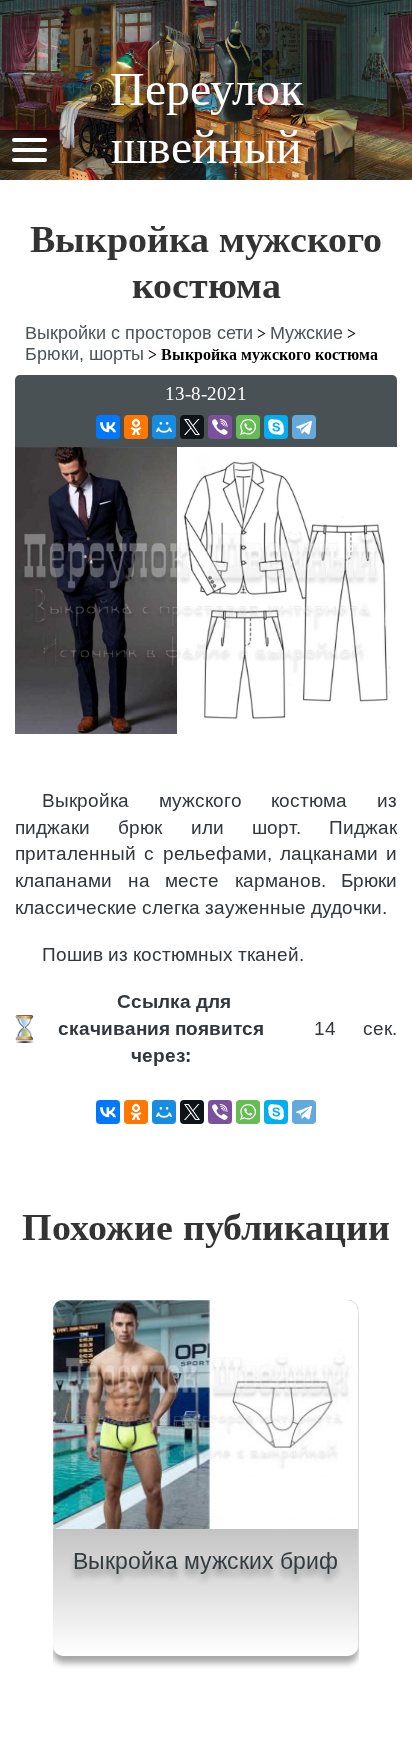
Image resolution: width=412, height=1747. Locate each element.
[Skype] (276, 427)
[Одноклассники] (136, 427)
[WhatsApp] (248, 427)
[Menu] (29, 148)
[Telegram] (304, 427)
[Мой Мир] (164, 427)
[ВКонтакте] (108, 427)
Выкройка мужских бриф (205, 1561)
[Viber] (220, 427)
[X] (192, 427)
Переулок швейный (206, 117)
